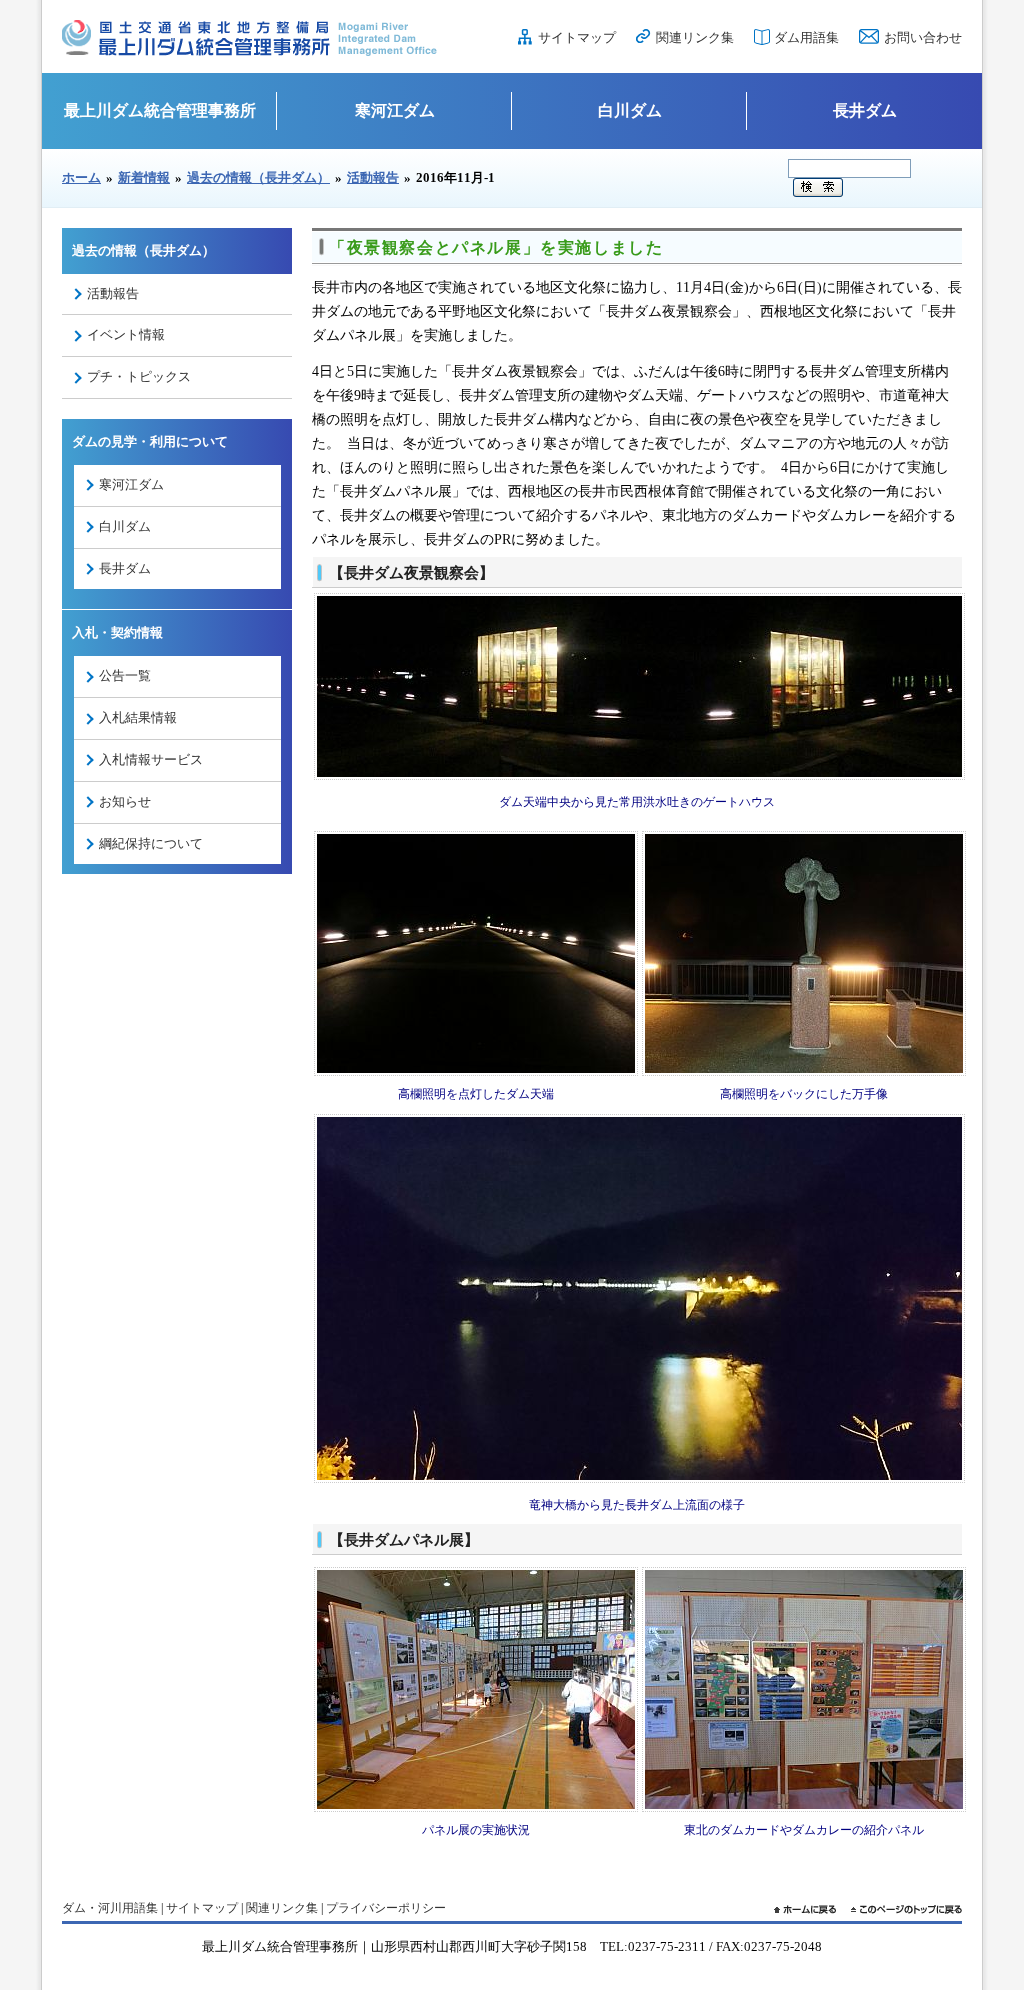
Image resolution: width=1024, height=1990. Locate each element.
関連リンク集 (695, 37)
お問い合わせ (923, 37)
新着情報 (144, 177)
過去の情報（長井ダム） (258, 177)
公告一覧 (125, 675)
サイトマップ (577, 37)
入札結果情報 (138, 717)
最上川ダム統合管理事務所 (160, 110)
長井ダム (865, 110)
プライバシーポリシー (386, 1908)
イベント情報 (126, 334)
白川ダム (630, 110)
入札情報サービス (151, 759)
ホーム (81, 177)
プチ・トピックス (139, 376)
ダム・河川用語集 (110, 1908)
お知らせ (125, 801)
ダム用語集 (806, 37)
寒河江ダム (395, 110)
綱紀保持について (151, 843)
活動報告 (373, 177)
